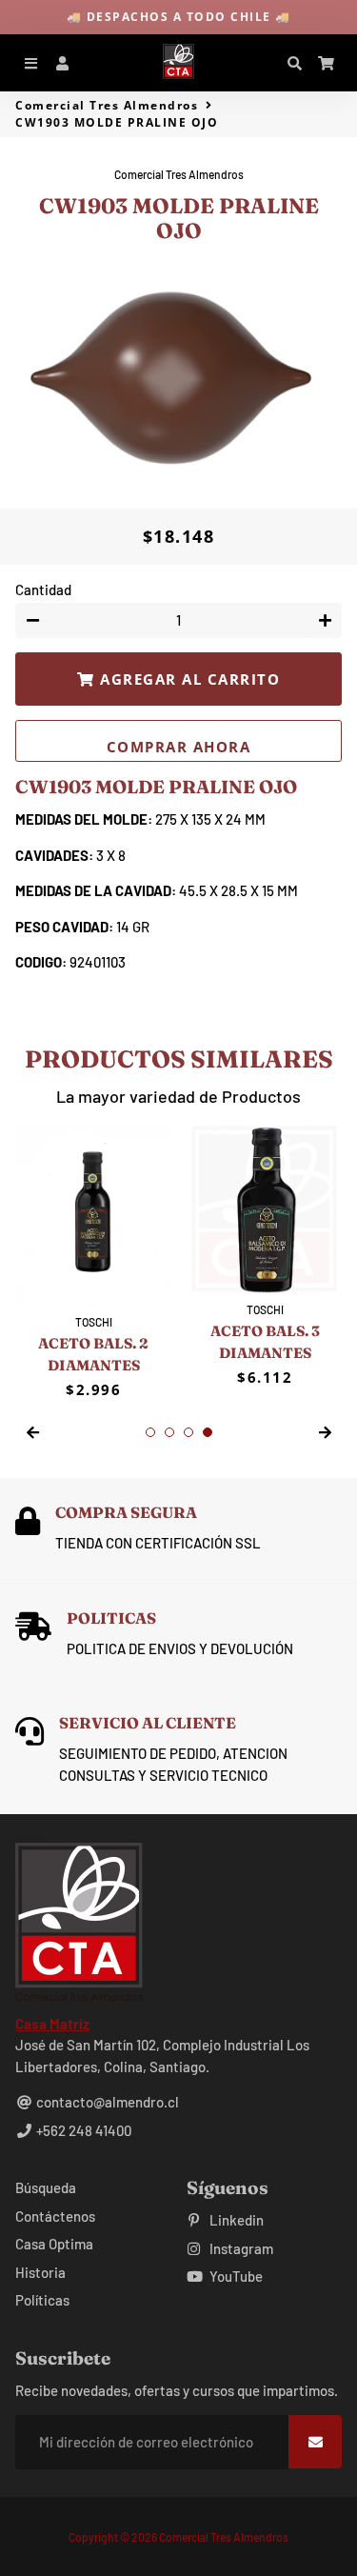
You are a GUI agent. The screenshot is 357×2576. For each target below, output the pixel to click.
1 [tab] (150, 1432)
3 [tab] (188, 1432)
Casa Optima (54, 2244)
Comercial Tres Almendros (107, 105)
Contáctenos (55, 2216)
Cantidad (43, 589)
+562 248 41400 (82, 2130)
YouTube (235, 2276)
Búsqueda (46, 2187)
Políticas (42, 2300)
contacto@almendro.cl (106, 2102)
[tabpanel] (93, 1262)
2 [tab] (169, 1432)
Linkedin (235, 2220)
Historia (40, 2272)
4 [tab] (208, 1432)
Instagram (240, 2248)
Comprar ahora (179, 747)
